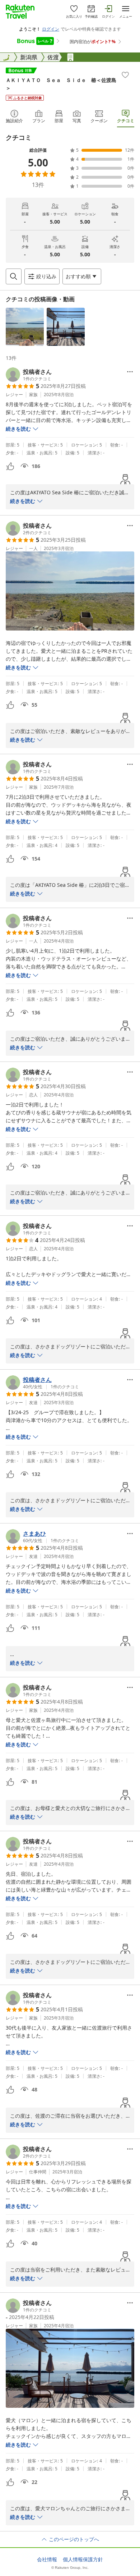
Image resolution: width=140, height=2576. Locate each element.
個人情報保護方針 (83, 2559)
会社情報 (47, 2559)
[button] (25, 327)
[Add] (125, 75)
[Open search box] (14, 276)
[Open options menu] (130, 372)
